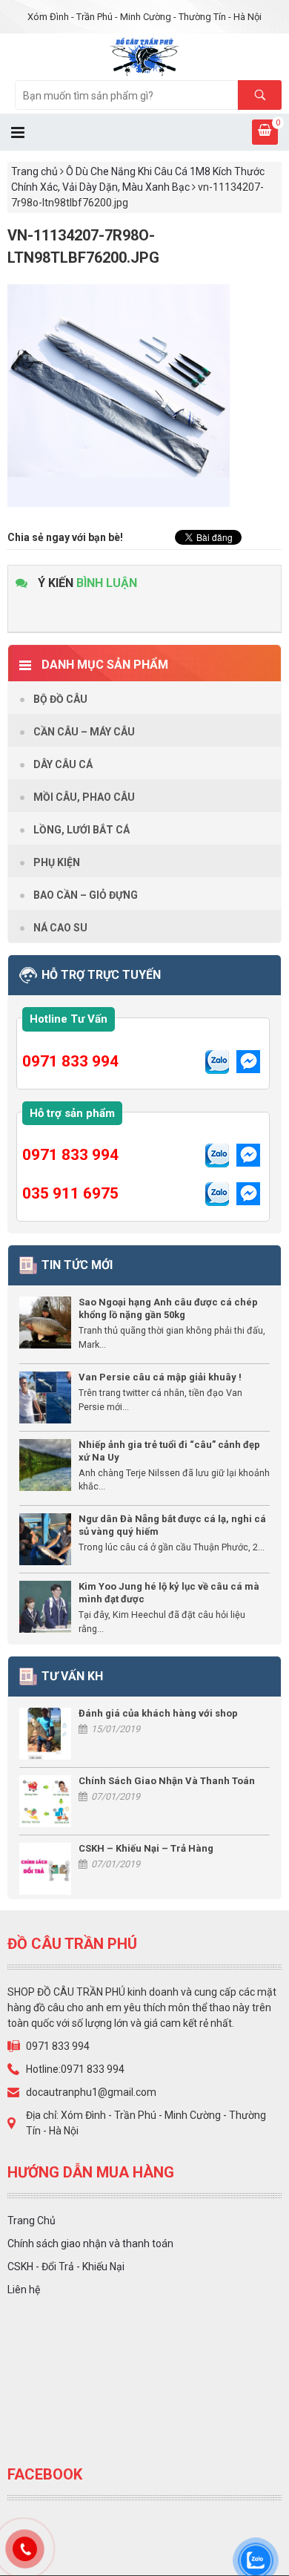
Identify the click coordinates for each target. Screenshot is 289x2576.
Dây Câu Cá (63, 764)
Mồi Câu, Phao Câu (84, 797)
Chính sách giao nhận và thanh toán (90, 2244)
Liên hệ (24, 2290)
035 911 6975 (70, 1193)
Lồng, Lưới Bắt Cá (82, 830)
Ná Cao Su (60, 928)
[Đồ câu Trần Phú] (145, 56)
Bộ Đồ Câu (60, 699)
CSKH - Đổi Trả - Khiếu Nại (66, 2267)
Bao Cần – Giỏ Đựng (86, 895)
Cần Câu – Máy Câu (84, 732)
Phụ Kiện (57, 862)
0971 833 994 (70, 1061)
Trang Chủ (31, 2221)
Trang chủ (34, 171)
